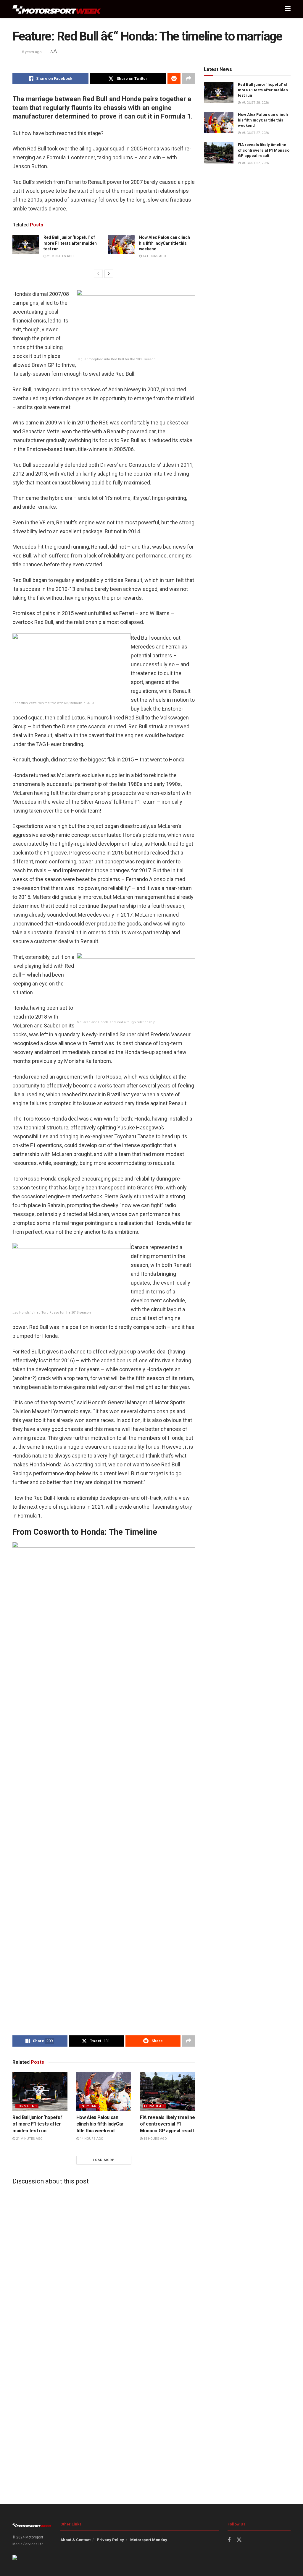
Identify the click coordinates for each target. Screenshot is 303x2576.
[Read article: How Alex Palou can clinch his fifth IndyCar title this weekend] (121, 244)
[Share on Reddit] (174, 79)
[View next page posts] (109, 274)
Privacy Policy (110, 2540)
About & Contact (75, 2540)
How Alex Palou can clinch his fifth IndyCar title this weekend (165, 243)
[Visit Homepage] (57, 9)
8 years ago (32, 52)
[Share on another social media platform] (188, 79)
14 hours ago (154, 256)
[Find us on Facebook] (229, 2540)
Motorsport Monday (149, 2540)
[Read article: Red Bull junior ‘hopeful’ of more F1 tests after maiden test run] (26, 244)
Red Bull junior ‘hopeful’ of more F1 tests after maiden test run (70, 243)
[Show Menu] (288, 9)
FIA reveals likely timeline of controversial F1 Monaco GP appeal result (167, 2124)
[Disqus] (104, 2263)
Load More (104, 2160)
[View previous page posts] (98, 274)
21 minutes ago (60, 256)
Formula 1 (27, 2106)
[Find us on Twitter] (239, 2540)
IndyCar (88, 2106)
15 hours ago (155, 2139)
